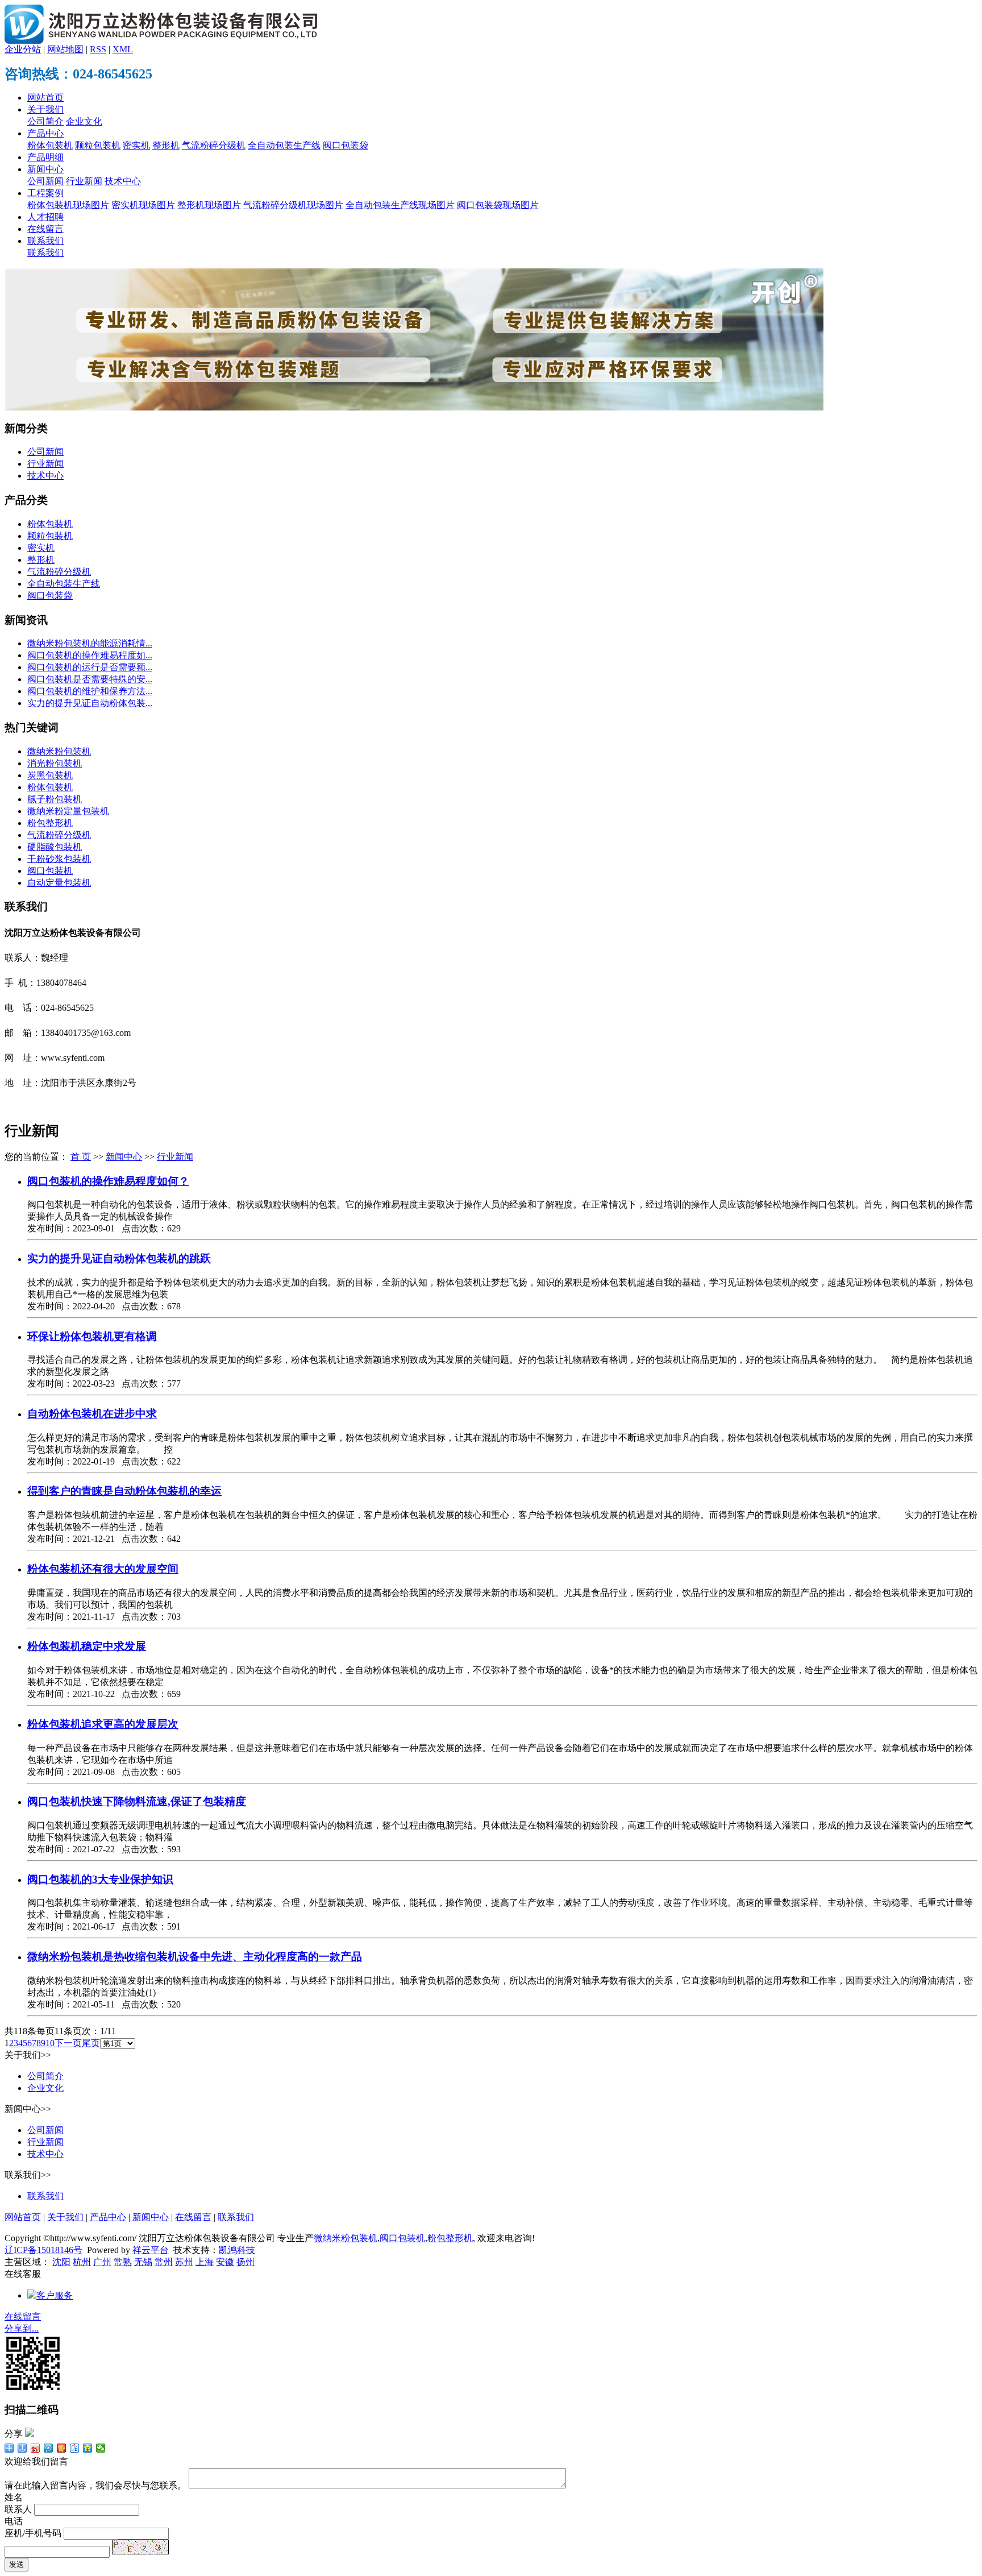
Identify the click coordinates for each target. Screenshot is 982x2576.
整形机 (166, 145)
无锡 (143, 2262)
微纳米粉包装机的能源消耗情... (90, 643)
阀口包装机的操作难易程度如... (90, 655)
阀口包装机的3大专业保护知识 (100, 1879)
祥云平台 (151, 2250)
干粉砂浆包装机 (59, 859)
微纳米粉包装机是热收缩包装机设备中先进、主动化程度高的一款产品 (195, 1957)
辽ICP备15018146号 (43, 2250)
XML (123, 49)
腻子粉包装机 (55, 799)
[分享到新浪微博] (36, 2448)
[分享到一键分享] (22, 2448)
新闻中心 (45, 169)
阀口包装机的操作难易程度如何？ (108, 1181)
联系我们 (45, 241)
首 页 (81, 1157)
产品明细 (45, 157)
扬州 (246, 2262)
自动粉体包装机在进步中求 (92, 1414)
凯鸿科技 (237, 2250)
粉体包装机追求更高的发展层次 (103, 1724)
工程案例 (45, 193)
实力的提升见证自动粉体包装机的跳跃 (119, 1258)
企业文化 (84, 121)
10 (50, 2043)
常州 (164, 2262)
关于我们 (45, 109)
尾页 (91, 2043)
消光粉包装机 (55, 763)
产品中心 (45, 133)
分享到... (22, 2328)
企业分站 (23, 49)
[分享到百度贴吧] (75, 2448)
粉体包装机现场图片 (68, 205)
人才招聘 (45, 217)
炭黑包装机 (50, 775)
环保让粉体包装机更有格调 (92, 1336)
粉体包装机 (50, 145)
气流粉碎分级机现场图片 (293, 205)
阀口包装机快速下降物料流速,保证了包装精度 (137, 1801)
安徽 (225, 2262)
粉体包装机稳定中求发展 (87, 1646)
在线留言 (45, 229)
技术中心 (123, 181)
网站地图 (65, 49)
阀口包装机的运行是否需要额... (90, 667)
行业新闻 (84, 181)
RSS (98, 49)
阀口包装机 (50, 871)
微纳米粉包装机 (59, 751)
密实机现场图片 (143, 205)
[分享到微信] (101, 2448)
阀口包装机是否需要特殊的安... (90, 679)
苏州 (184, 2262)
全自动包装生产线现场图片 (400, 205)
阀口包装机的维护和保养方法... (90, 691)
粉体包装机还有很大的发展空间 (103, 1569)
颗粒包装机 (98, 145)
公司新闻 (45, 181)
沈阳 (61, 2262)
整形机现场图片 (209, 205)
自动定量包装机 (59, 883)
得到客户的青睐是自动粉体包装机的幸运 (124, 1491)
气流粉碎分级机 (214, 145)
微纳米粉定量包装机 (68, 811)
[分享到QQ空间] (88, 2448)
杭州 (82, 2262)
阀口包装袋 (346, 145)
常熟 (123, 2262)
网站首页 (45, 98)
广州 (102, 2262)
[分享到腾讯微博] (49, 2448)
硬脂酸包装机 (55, 847)
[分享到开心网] (62, 2448)
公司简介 (45, 121)
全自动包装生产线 (284, 145)
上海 (205, 2262)
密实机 (136, 145)
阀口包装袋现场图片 (498, 205)
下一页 (68, 2043)
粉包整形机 (50, 823)
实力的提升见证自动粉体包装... (90, 703)
